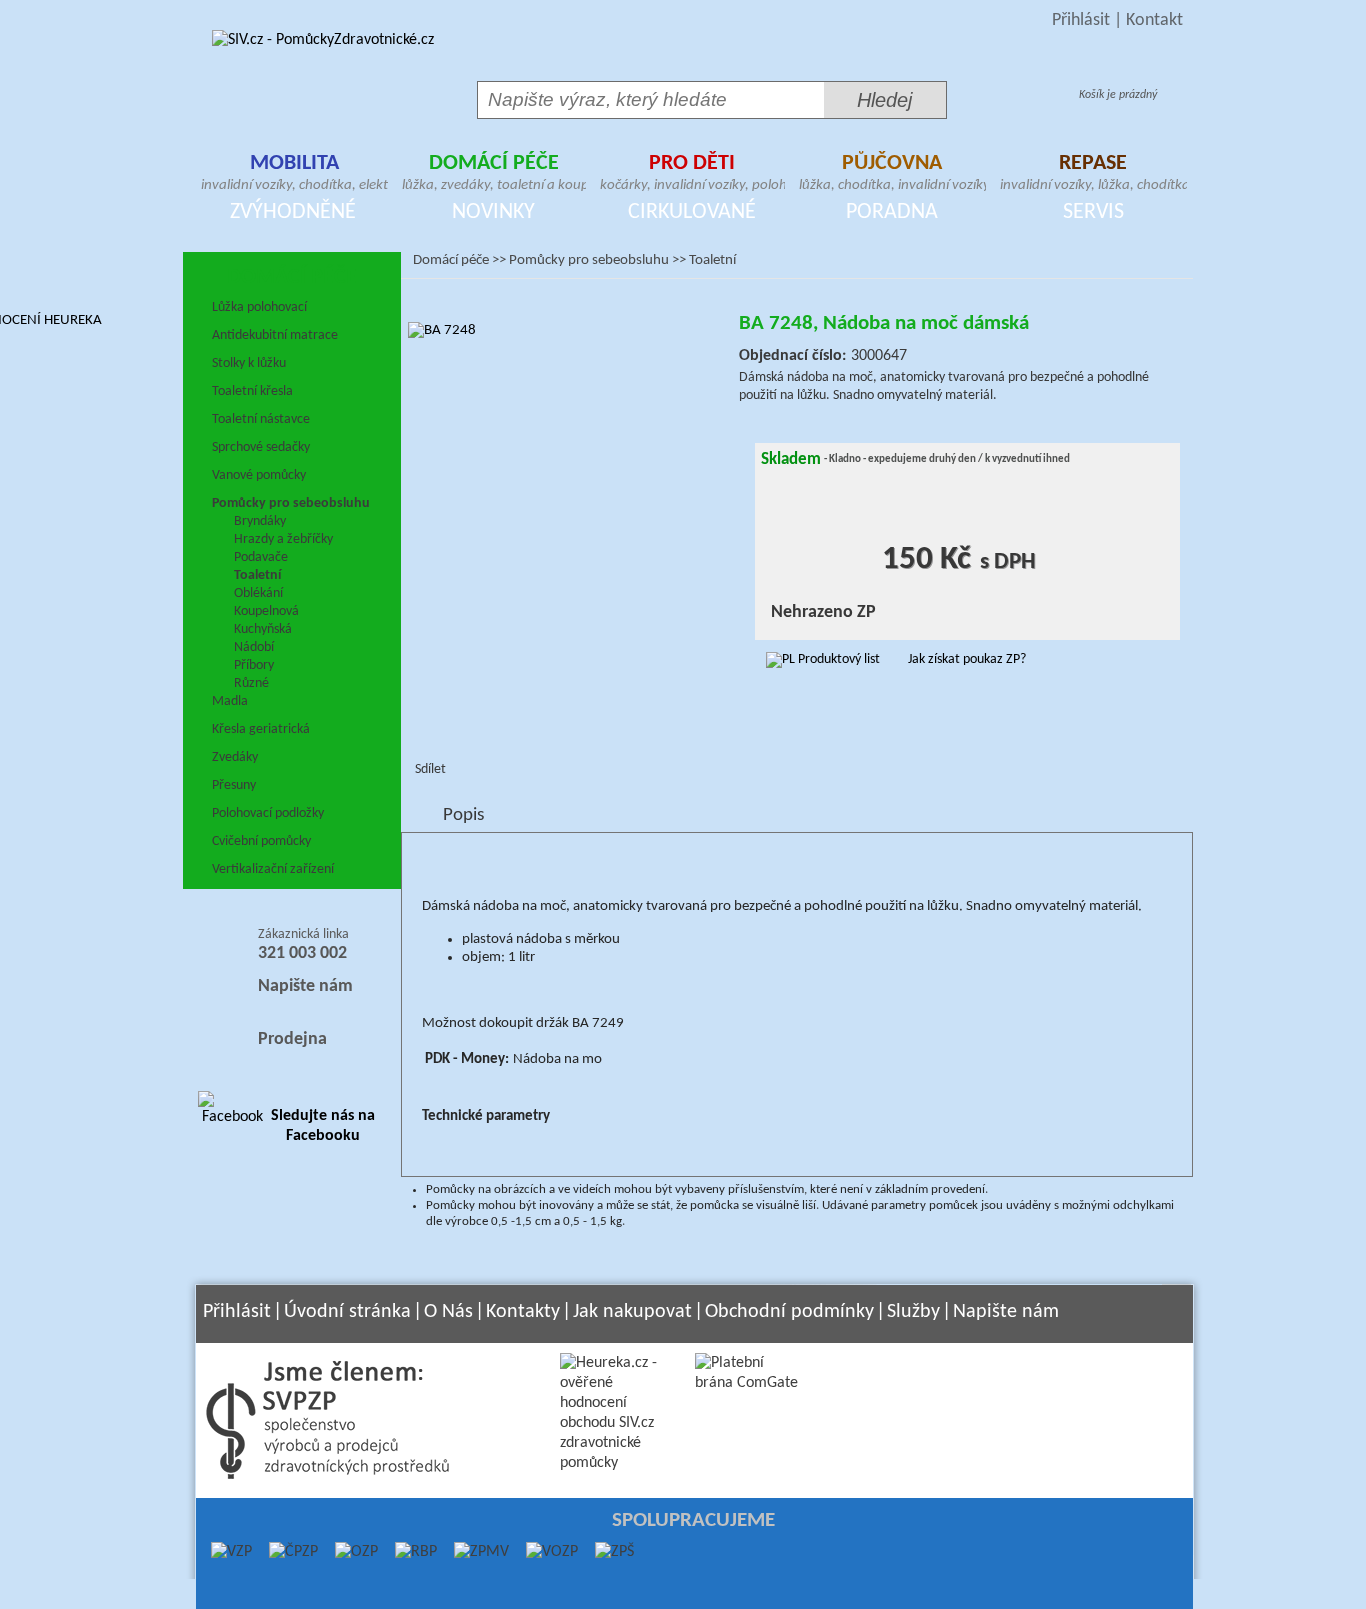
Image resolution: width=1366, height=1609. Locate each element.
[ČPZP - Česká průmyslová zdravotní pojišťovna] (285, 1552)
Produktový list (837, 659)
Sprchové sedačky (261, 447)
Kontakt (1154, 20)
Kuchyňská (263, 629)
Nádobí (254, 647)
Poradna (892, 212)
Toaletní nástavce (261, 419)
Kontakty (523, 1312)
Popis (463, 815)
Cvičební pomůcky (261, 841)
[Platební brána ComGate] (747, 1383)
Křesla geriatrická (261, 729)
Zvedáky (235, 757)
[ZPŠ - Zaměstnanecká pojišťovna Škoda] (606, 1552)
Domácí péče (494, 175)
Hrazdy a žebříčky (283, 539)
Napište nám (305, 986)
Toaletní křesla (252, 391)
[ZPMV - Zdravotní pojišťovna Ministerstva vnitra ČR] (473, 1552)
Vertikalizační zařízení (273, 869)
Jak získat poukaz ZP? (967, 659)
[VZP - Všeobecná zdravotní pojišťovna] (231, 1552)
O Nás (448, 1312)
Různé (251, 683)
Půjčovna (892, 175)
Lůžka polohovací (259, 307)
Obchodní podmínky (789, 1312)
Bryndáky (260, 521)
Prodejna (292, 1039)
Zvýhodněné (293, 212)
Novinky (493, 212)
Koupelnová (266, 611)
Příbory (254, 665)
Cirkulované (692, 212)
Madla (230, 701)
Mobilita (294, 175)
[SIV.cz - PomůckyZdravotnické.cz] (323, 40)
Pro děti (692, 175)
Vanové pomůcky (259, 475)
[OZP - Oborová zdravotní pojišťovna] (348, 1552)
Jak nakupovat (632, 1312)
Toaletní (257, 575)
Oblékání (258, 593)
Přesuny (234, 785)
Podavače (261, 557)
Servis (1093, 212)
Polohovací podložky (268, 813)
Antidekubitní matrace (275, 335)
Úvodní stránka (347, 1312)
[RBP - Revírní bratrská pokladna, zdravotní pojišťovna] (407, 1552)
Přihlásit (1081, 20)
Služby (913, 1312)
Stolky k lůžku (249, 363)
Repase (1093, 175)
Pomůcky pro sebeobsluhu (291, 503)
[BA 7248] (570, 484)
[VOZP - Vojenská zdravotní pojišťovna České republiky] (543, 1552)
